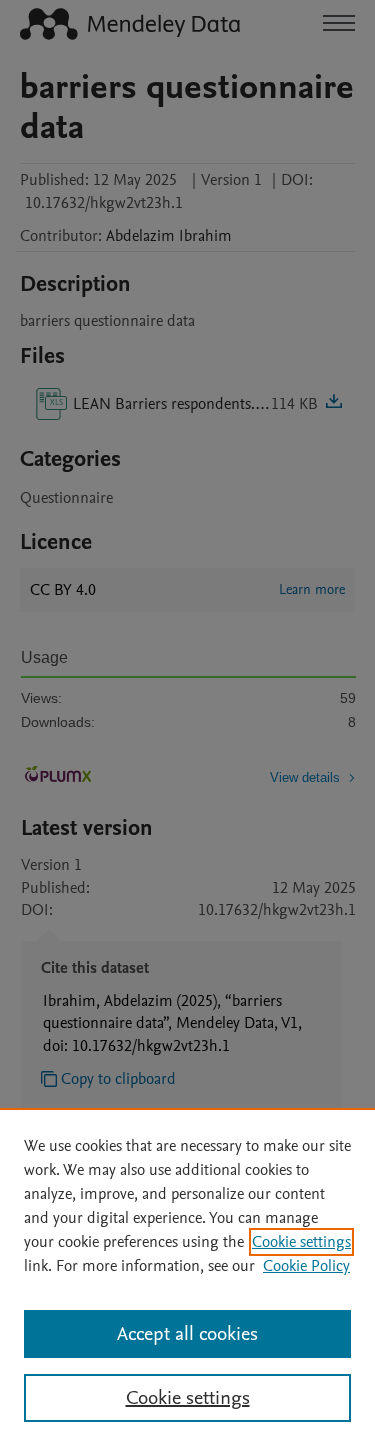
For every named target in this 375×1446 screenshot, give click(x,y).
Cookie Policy (306, 1266)
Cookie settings (301, 1242)
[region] (187, 1277)
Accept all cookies (187, 1334)
